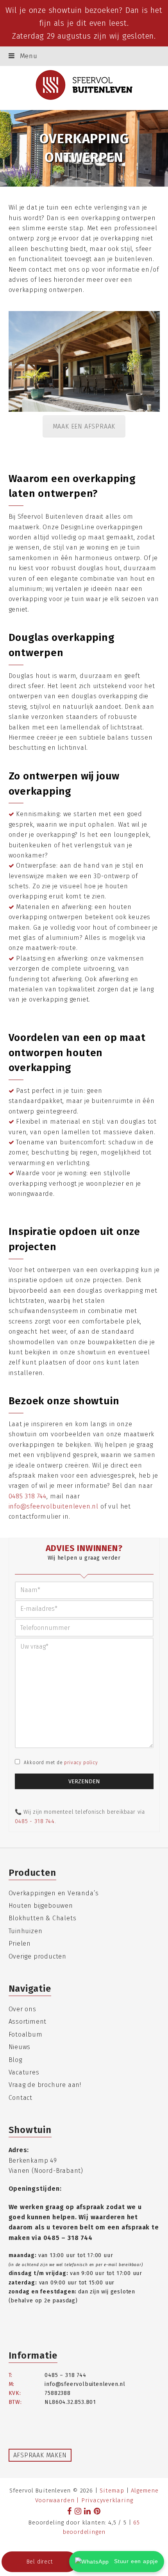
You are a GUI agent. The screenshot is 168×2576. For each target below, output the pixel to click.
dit (81, 23)
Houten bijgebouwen (41, 1906)
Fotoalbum (26, 2034)
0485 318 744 (28, 1496)
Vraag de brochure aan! (45, 2085)
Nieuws (20, 2047)
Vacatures (24, 2072)
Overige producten (38, 1956)
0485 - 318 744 (35, 1821)
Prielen (20, 1944)
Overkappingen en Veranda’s (54, 1893)
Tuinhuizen (26, 1931)
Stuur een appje (135, 2561)
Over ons (22, 2009)
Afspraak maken (40, 2455)
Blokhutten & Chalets (43, 1918)
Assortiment (28, 2022)
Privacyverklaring (107, 2500)
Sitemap (112, 2491)
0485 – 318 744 (68, 2238)
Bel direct (40, 2562)
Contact (21, 2098)
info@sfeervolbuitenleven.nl (54, 1506)
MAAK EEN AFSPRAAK (84, 426)
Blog (15, 2060)
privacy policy (81, 1763)
